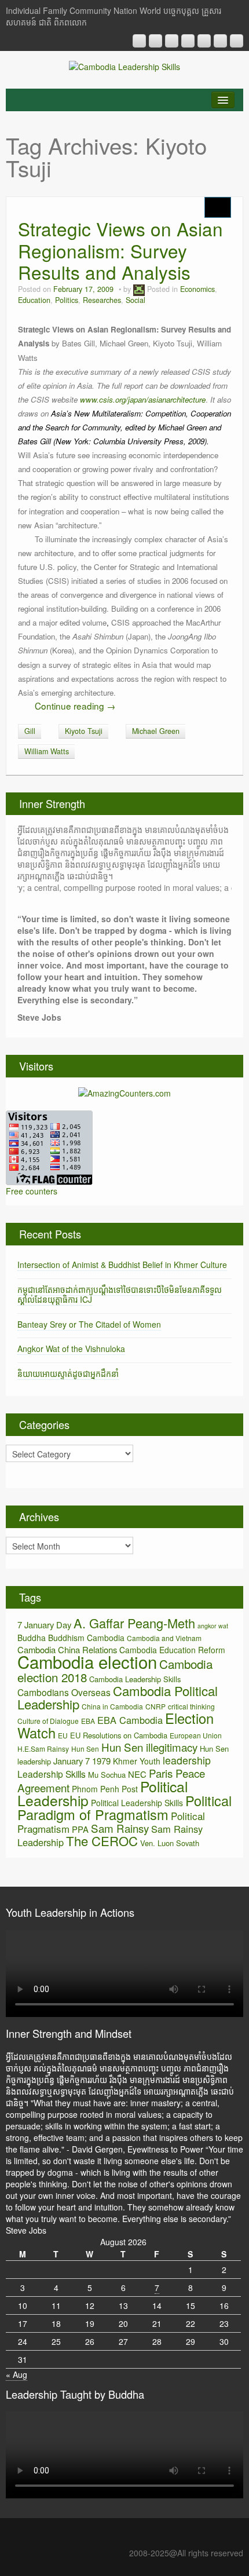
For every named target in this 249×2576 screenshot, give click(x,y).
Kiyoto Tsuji (84, 731)
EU (63, 1735)
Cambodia (106, 1638)
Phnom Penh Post (105, 1789)
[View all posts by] (139, 289)
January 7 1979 (82, 1761)
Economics (197, 289)
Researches (102, 300)
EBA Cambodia (130, 1720)
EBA (88, 1721)
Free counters (32, 1191)
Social (136, 300)
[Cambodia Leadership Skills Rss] (139, 41)
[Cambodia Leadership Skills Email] (155, 41)
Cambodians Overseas (64, 1692)
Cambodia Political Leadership (118, 1697)
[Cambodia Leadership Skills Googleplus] (188, 41)
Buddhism (66, 1638)
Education (34, 300)
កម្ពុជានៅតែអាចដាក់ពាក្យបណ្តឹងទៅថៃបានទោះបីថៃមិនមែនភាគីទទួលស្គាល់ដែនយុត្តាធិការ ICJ (120, 1294)
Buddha (32, 1638)
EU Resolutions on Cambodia (119, 1735)
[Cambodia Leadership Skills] (124, 65)
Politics (67, 300)
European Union (196, 1735)
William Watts (47, 751)
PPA (80, 1829)
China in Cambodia (112, 1706)
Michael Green (156, 731)
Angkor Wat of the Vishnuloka (71, 1349)
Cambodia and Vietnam (164, 1638)
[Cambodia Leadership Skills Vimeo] (220, 41)
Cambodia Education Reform (172, 1650)
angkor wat (213, 1626)
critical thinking (191, 1706)
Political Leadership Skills (137, 1803)
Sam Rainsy (120, 1828)
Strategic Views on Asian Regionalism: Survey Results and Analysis (120, 251)
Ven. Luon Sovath (170, 1843)
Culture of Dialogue (48, 1721)
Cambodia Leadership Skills (135, 1679)
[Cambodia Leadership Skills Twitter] (237, 41)
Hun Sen (85, 1749)
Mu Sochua (107, 1775)
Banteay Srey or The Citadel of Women (89, 1324)
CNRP (155, 1706)
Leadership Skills (52, 1774)
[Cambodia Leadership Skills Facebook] (204, 41)
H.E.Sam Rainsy (43, 1749)
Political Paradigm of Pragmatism (124, 1807)
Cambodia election (87, 1661)
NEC (137, 1774)
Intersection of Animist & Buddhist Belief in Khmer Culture (122, 1265)
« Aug (17, 2374)
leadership (187, 1760)
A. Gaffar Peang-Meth (134, 1623)
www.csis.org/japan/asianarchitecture (143, 399)
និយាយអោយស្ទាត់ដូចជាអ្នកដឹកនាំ (68, 1373)
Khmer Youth (137, 1761)
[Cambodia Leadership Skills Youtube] (172, 41)
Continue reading (75, 706)
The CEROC (102, 1841)
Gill (30, 731)
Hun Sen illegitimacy (149, 1747)
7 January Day (44, 1625)
